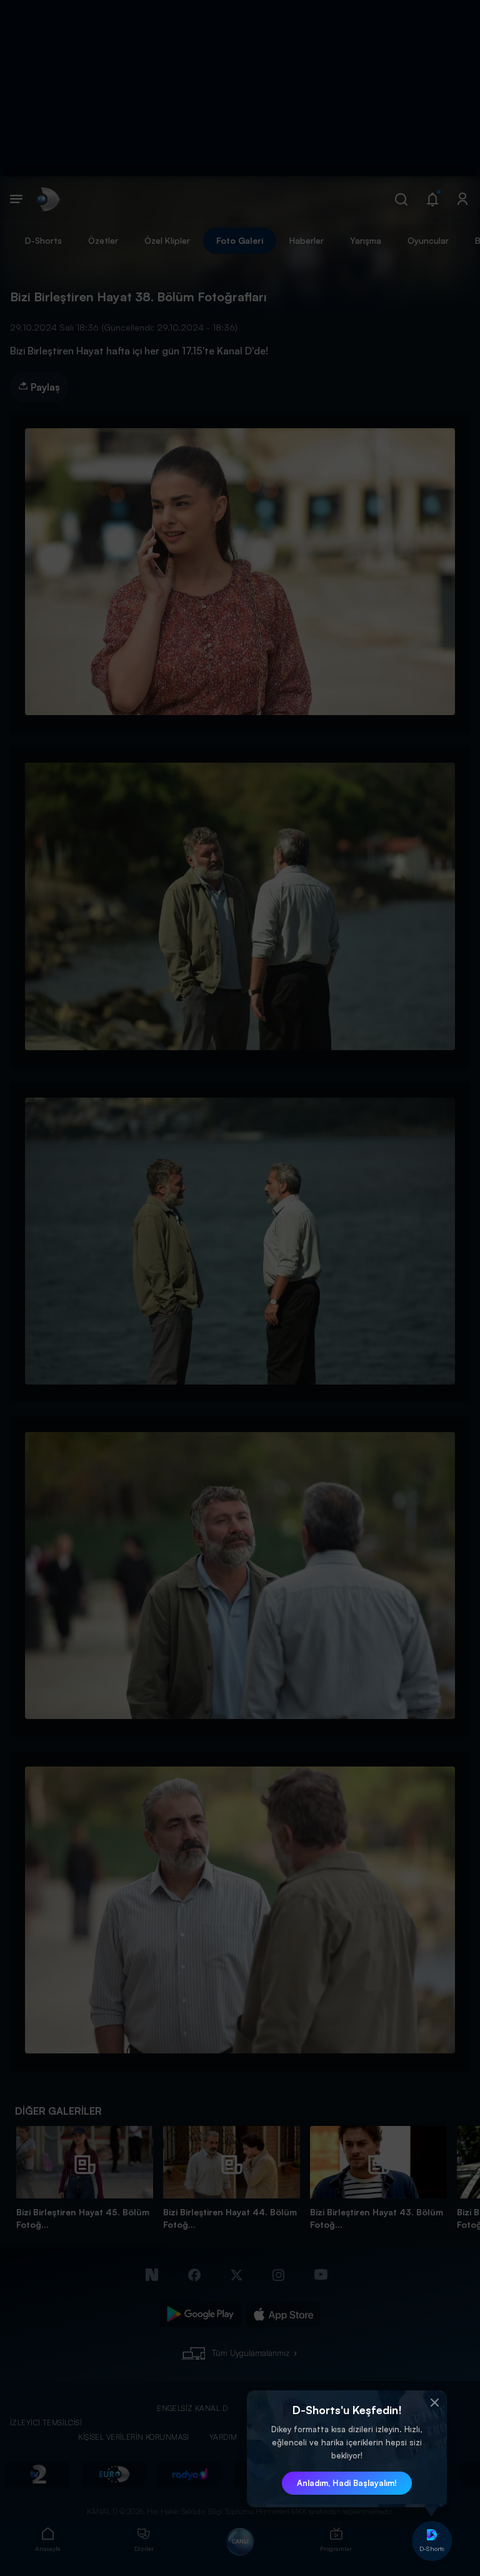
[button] (434, 2403)
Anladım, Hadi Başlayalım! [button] (347, 2483)
